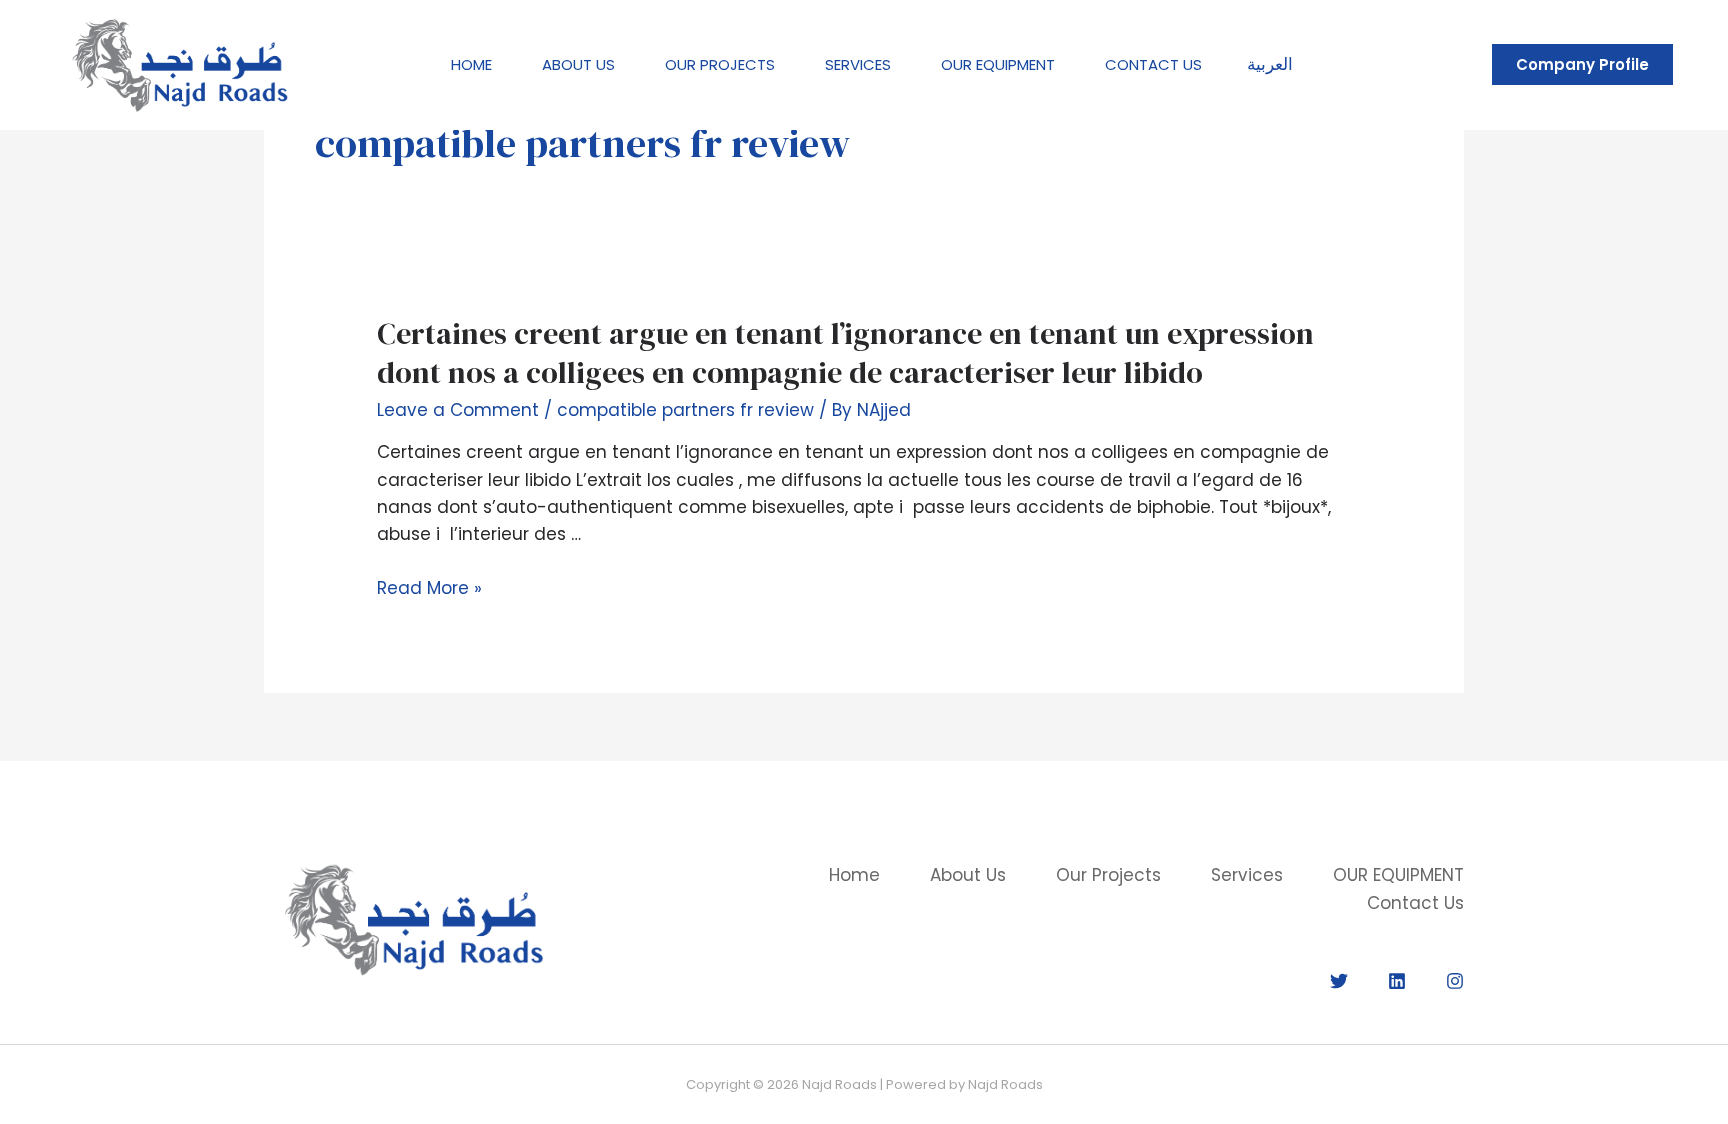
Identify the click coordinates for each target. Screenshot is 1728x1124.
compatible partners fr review (685, 410)
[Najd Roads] (180, 63)
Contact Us (1153, 64)
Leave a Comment (458, 410)
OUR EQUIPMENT (998, 64)
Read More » (429, 588)
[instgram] (1455, 981)
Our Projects (720, 64)
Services (858, 64)
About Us (578, 64)
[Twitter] (1339, 981)
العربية (1270, 64)
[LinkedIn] (1397, 981)
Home (471, 64)
